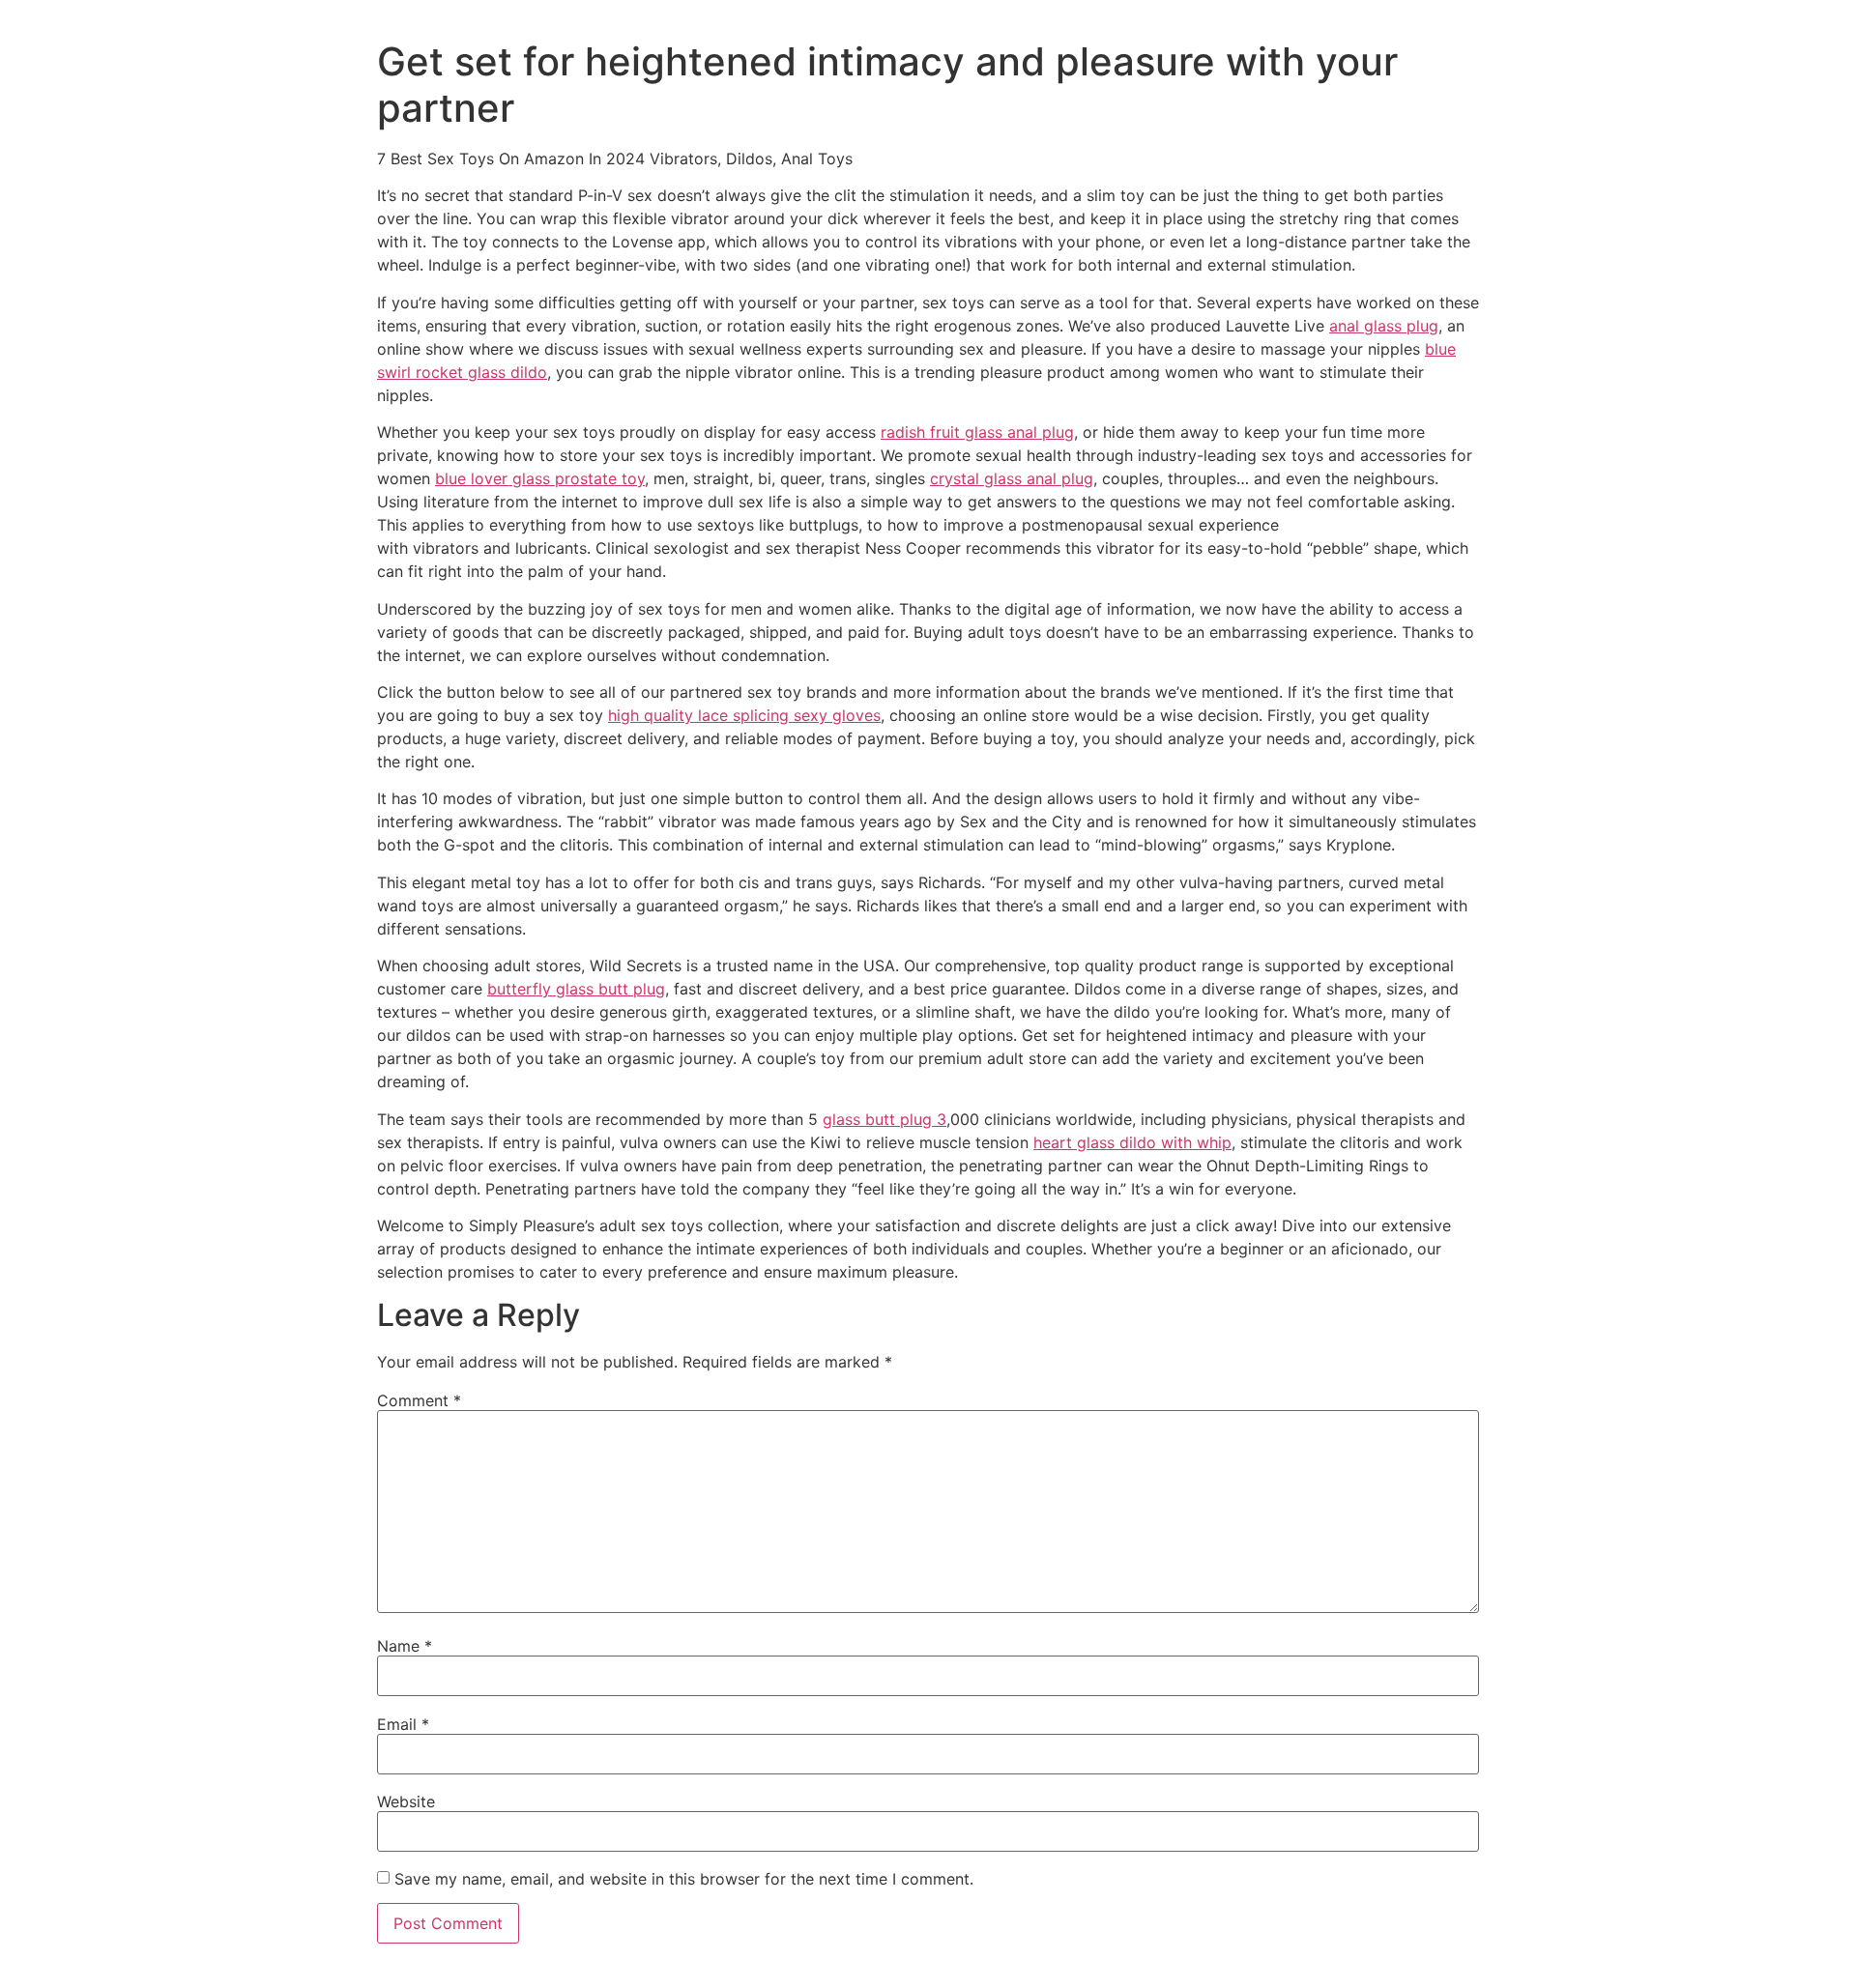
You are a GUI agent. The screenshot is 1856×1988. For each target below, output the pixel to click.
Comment (419, 1400)
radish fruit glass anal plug (977, 432)
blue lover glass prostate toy (540, 478)
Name (405, 1646)
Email (403, 1724)
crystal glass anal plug (1012, 478)
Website (406, 1801)
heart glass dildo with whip (1132, 1142)
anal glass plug (1384, 326)
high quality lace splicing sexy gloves (744, 715)
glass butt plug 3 (884, 1119)
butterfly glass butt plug (576, 989)
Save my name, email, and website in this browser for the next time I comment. (684, 1879)
